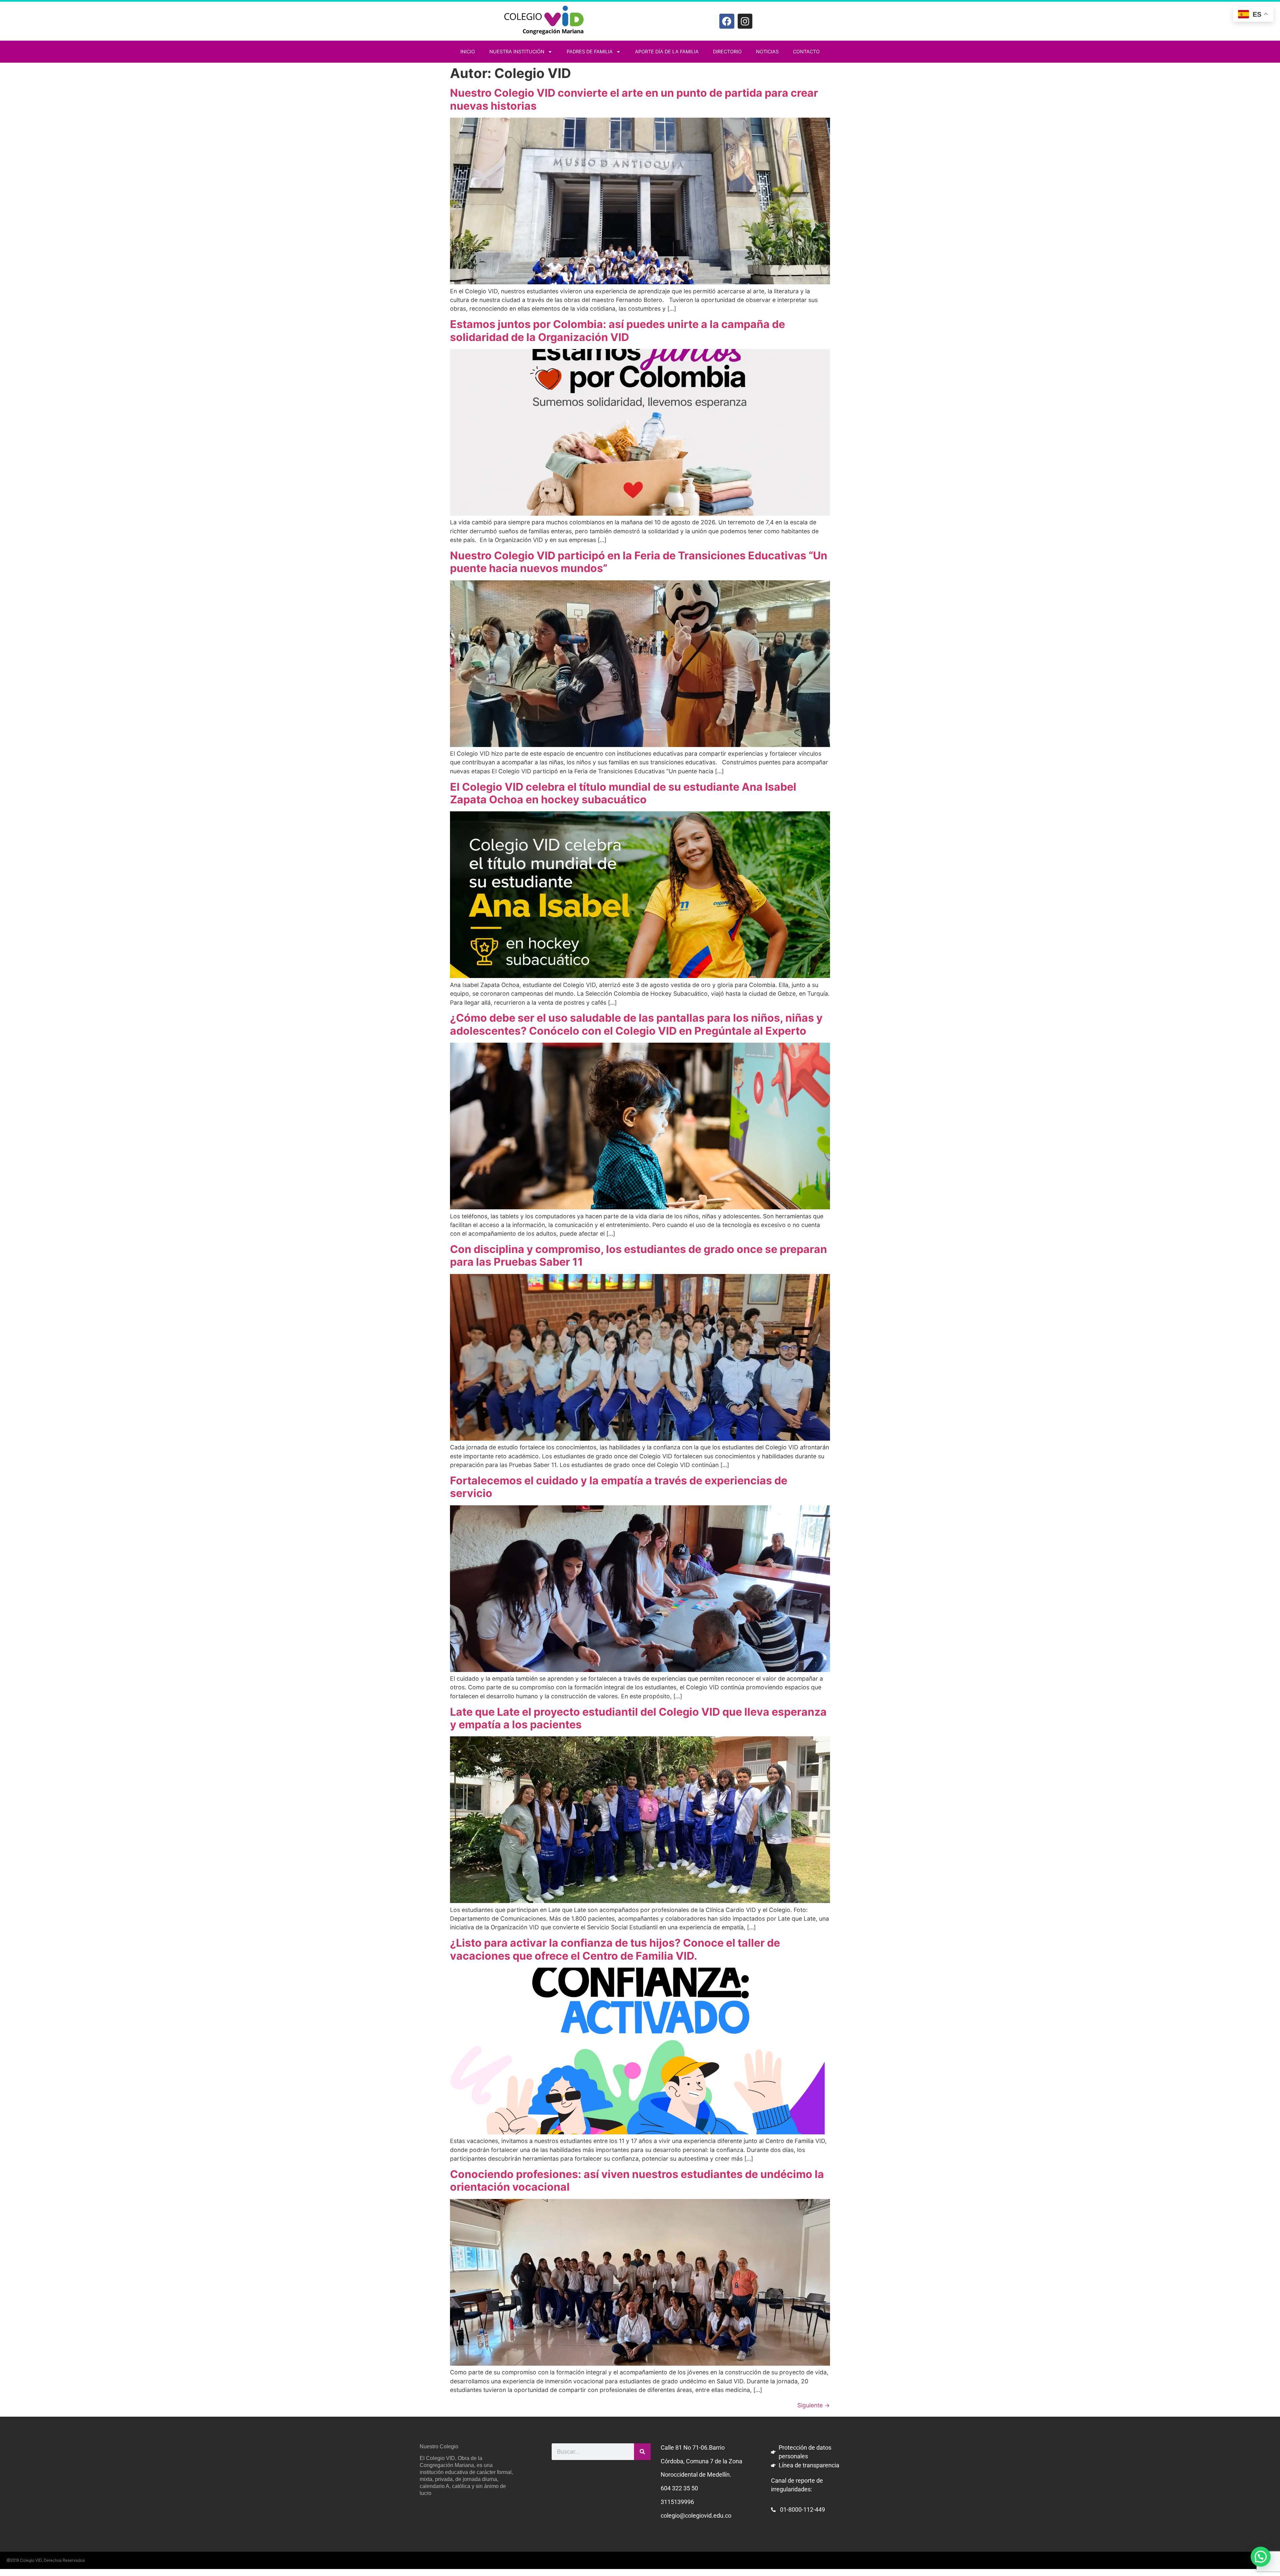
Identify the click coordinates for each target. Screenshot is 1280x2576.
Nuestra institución (517, 51)
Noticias (767, 51)
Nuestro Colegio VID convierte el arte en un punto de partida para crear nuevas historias (634, 99)
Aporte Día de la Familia (667, 51)
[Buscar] (642, 2452)
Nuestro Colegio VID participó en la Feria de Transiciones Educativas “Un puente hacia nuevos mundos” (639, 562)
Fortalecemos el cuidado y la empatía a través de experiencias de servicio (619, 1487)
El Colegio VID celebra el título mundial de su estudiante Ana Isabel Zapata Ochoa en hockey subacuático (623, 793)
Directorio (727, 51)
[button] (1261, 2557)
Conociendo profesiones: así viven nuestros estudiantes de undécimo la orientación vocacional (637, 2180)
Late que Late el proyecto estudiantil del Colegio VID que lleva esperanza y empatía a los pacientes (638, 1718)
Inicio (468, 51)
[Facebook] (727, 21)
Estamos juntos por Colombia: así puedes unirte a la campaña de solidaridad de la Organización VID (617, 330)
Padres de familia (590, 51)
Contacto (806, 51)
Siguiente (814, 2405)
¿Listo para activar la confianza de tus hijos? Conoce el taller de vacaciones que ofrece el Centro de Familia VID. (615, 1949)
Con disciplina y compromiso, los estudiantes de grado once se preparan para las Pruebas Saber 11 (638, 1255)
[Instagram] (745, 21)
